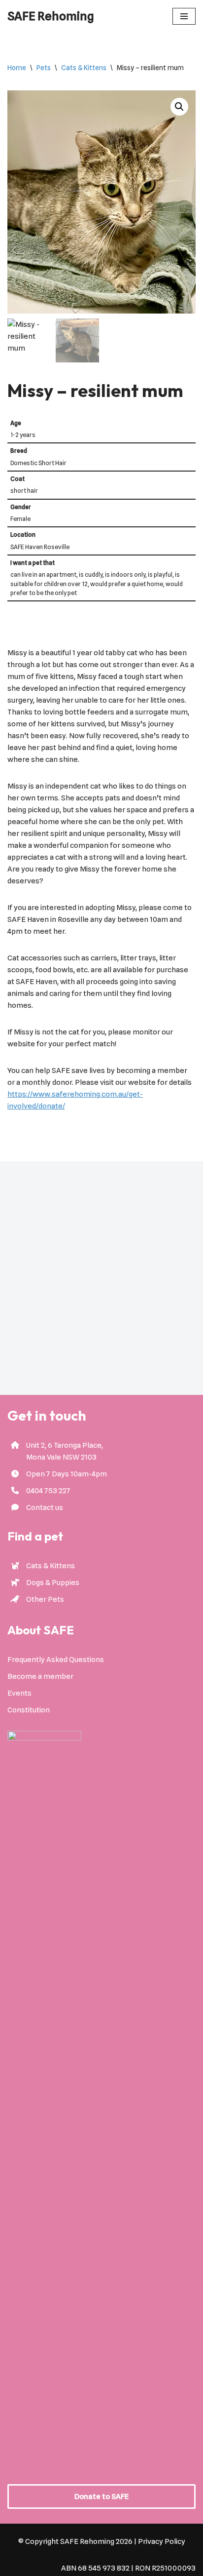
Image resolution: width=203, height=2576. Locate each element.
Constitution (29, 1710)
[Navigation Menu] (184, 16)
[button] (179, 107)
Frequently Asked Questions (56, 1660)
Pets (44, 68)
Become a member (40, 1676)
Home (17, 68)
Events (19, 1693)
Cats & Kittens (84, 68)
